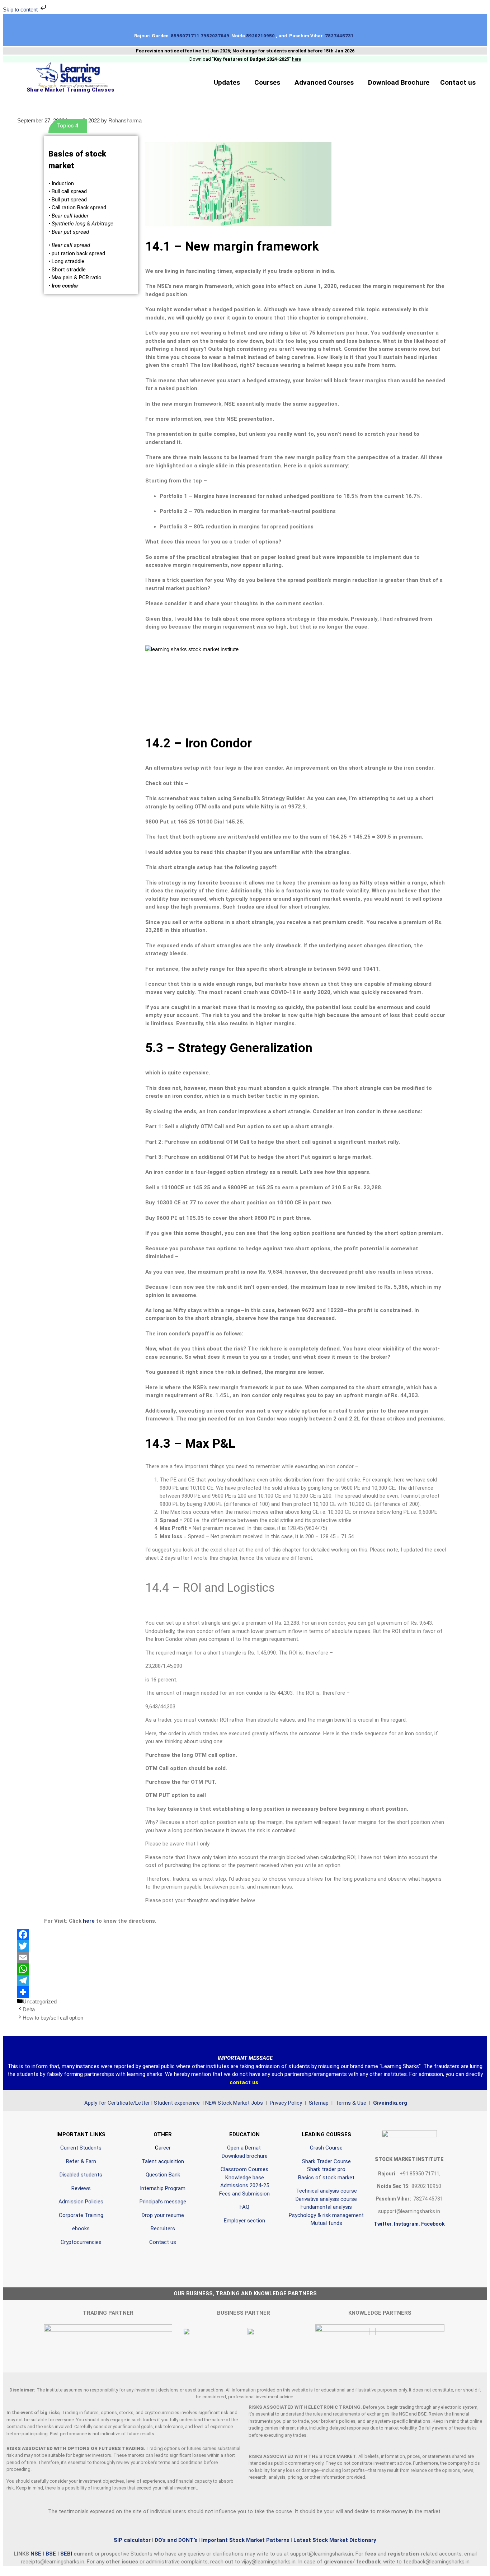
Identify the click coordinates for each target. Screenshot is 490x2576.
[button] (229, 82)
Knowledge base (245, 2178)
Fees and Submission (244, 2194)
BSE (51, 2554)
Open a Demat (245, 2148)
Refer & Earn (81, 2161)
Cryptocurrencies (81, 2242)
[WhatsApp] (245, 1969)
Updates (227, 82)
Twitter (383, 2224)
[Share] (245, 1992)
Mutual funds (326, 2223)
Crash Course (326, 2148)
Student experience (177, 2103)
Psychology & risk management (326, 2215)
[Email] (245, 1957)
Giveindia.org (390, 2103)
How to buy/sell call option (53, 2018)
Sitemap (319, 2103)
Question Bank (163, 2175)
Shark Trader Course (326, 2161)
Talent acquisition (163, 2161)
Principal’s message (163, 2202)
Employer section (244, 2221)
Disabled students (81, 2175)
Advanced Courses (324, 82)
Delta (29, 2009)
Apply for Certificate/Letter (117, 2103)
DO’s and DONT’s (176, 2540)
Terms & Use (352, 2103)
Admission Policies (81, 2202)
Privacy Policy (285, 2103)
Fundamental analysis (326, 2207)
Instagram (406, 2224)
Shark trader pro (326, 2169)
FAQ (244, 2207)
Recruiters (163, 2229)
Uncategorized (40, 2001)
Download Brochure (399, 82)
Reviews (81, 2188)
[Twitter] (245, 1946)
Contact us (458, 82)
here (89, 1921)
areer (165, 2148)
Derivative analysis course (326, 2199)
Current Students (81, 2148)
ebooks (81, 2229)
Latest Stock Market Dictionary (334, 2540)
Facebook (433, 2224)
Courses (267, 82)
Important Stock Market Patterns (245, 2540)
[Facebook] (245, 1935)
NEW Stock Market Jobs (235, 2103)
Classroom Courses (244, 2169)
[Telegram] (245, 1980)
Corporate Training (81, 2215)
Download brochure (245, 2156)
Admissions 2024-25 (245, 2185)
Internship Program (163, 2188)
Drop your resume (163, 2215)
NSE (37, 2554)
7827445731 (340, 36)
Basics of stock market (326, 2178)
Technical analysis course (326, 2191)
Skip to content (21, 10)
